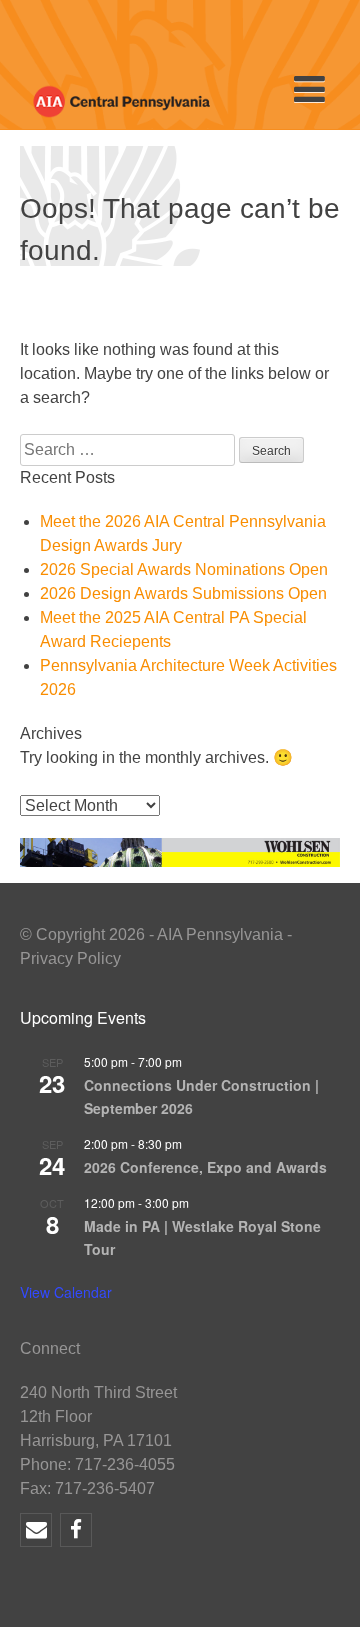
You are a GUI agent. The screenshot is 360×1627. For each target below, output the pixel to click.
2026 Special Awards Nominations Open (184, 569)
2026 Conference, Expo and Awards (205, 1167)
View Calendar (66, 1292)
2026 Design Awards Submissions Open (183, 593)
